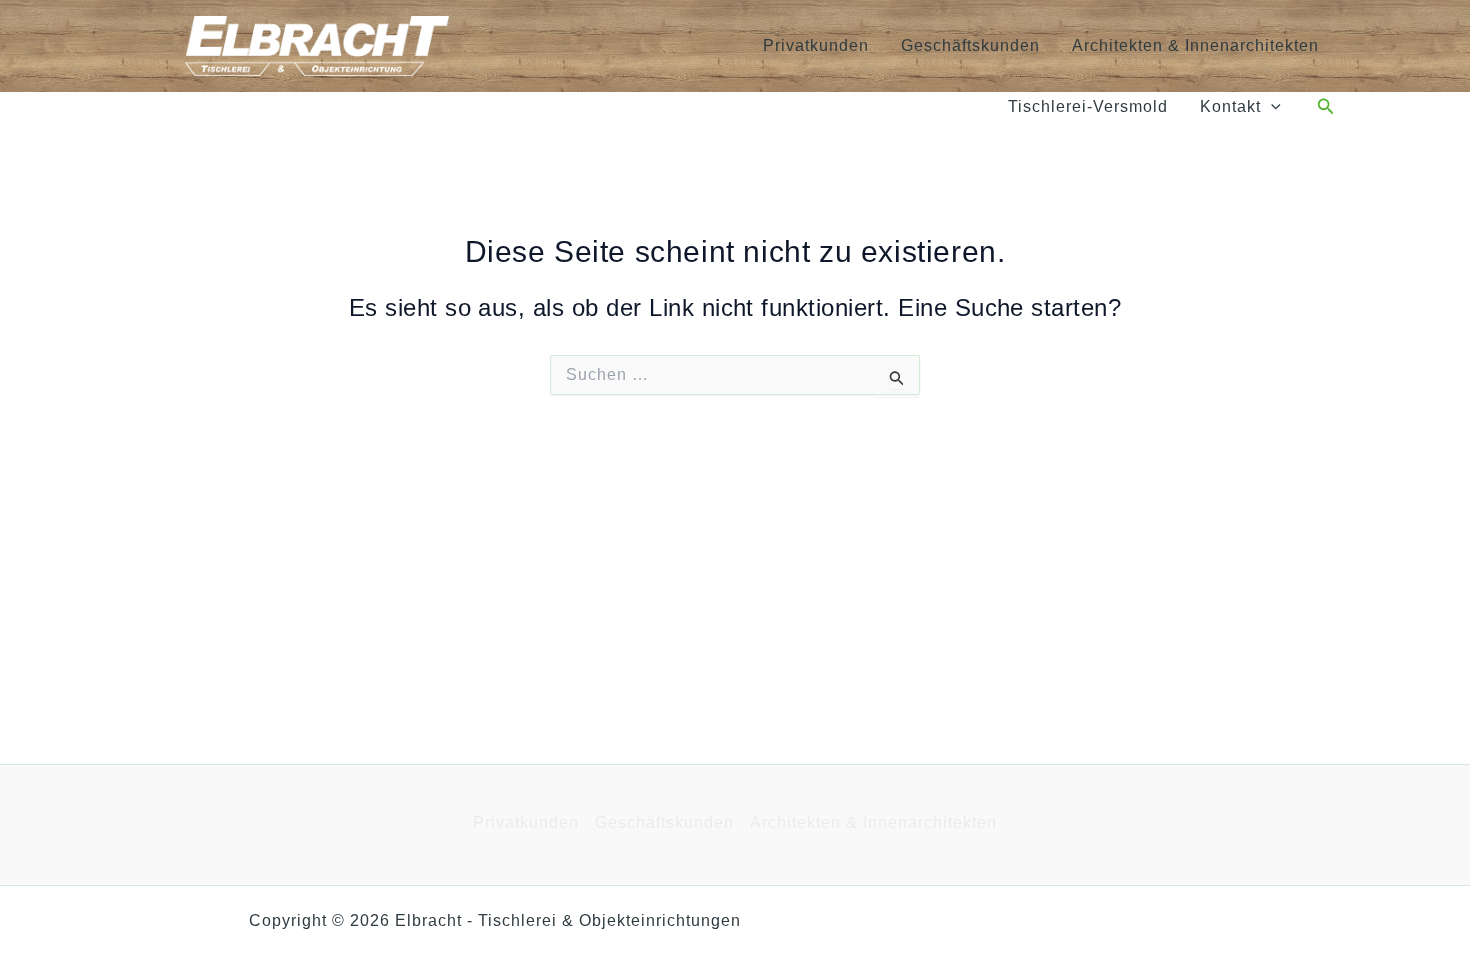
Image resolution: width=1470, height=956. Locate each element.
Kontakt (1230, 106)
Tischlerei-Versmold (1088, 106)
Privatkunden (816, 45)
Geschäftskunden (970, 45)
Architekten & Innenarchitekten (1195, 45)
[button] (1271, 107)
